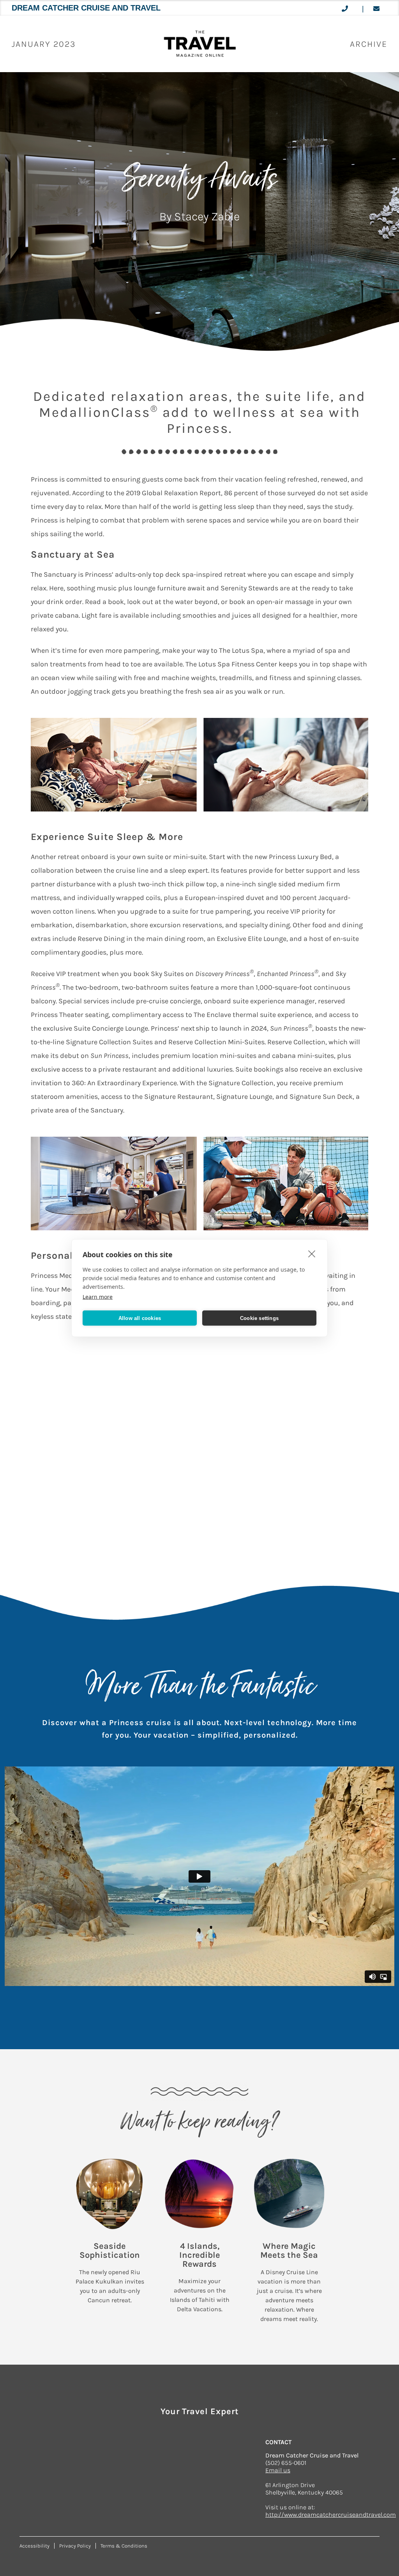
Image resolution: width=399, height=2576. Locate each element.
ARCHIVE (369, 44)
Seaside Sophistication (110, 2251)
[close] (312, 1254)
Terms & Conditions (124, 2546)
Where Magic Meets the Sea (289, 2251)
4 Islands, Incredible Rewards (200, 2255)
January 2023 (44, 44)
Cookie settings (259, 1318)
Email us (278, 2470)
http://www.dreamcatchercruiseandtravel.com (331, 2515)
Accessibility (34, 2546)
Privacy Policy (75, 2546)
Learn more (98, 1297)
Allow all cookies (140, 1318)
